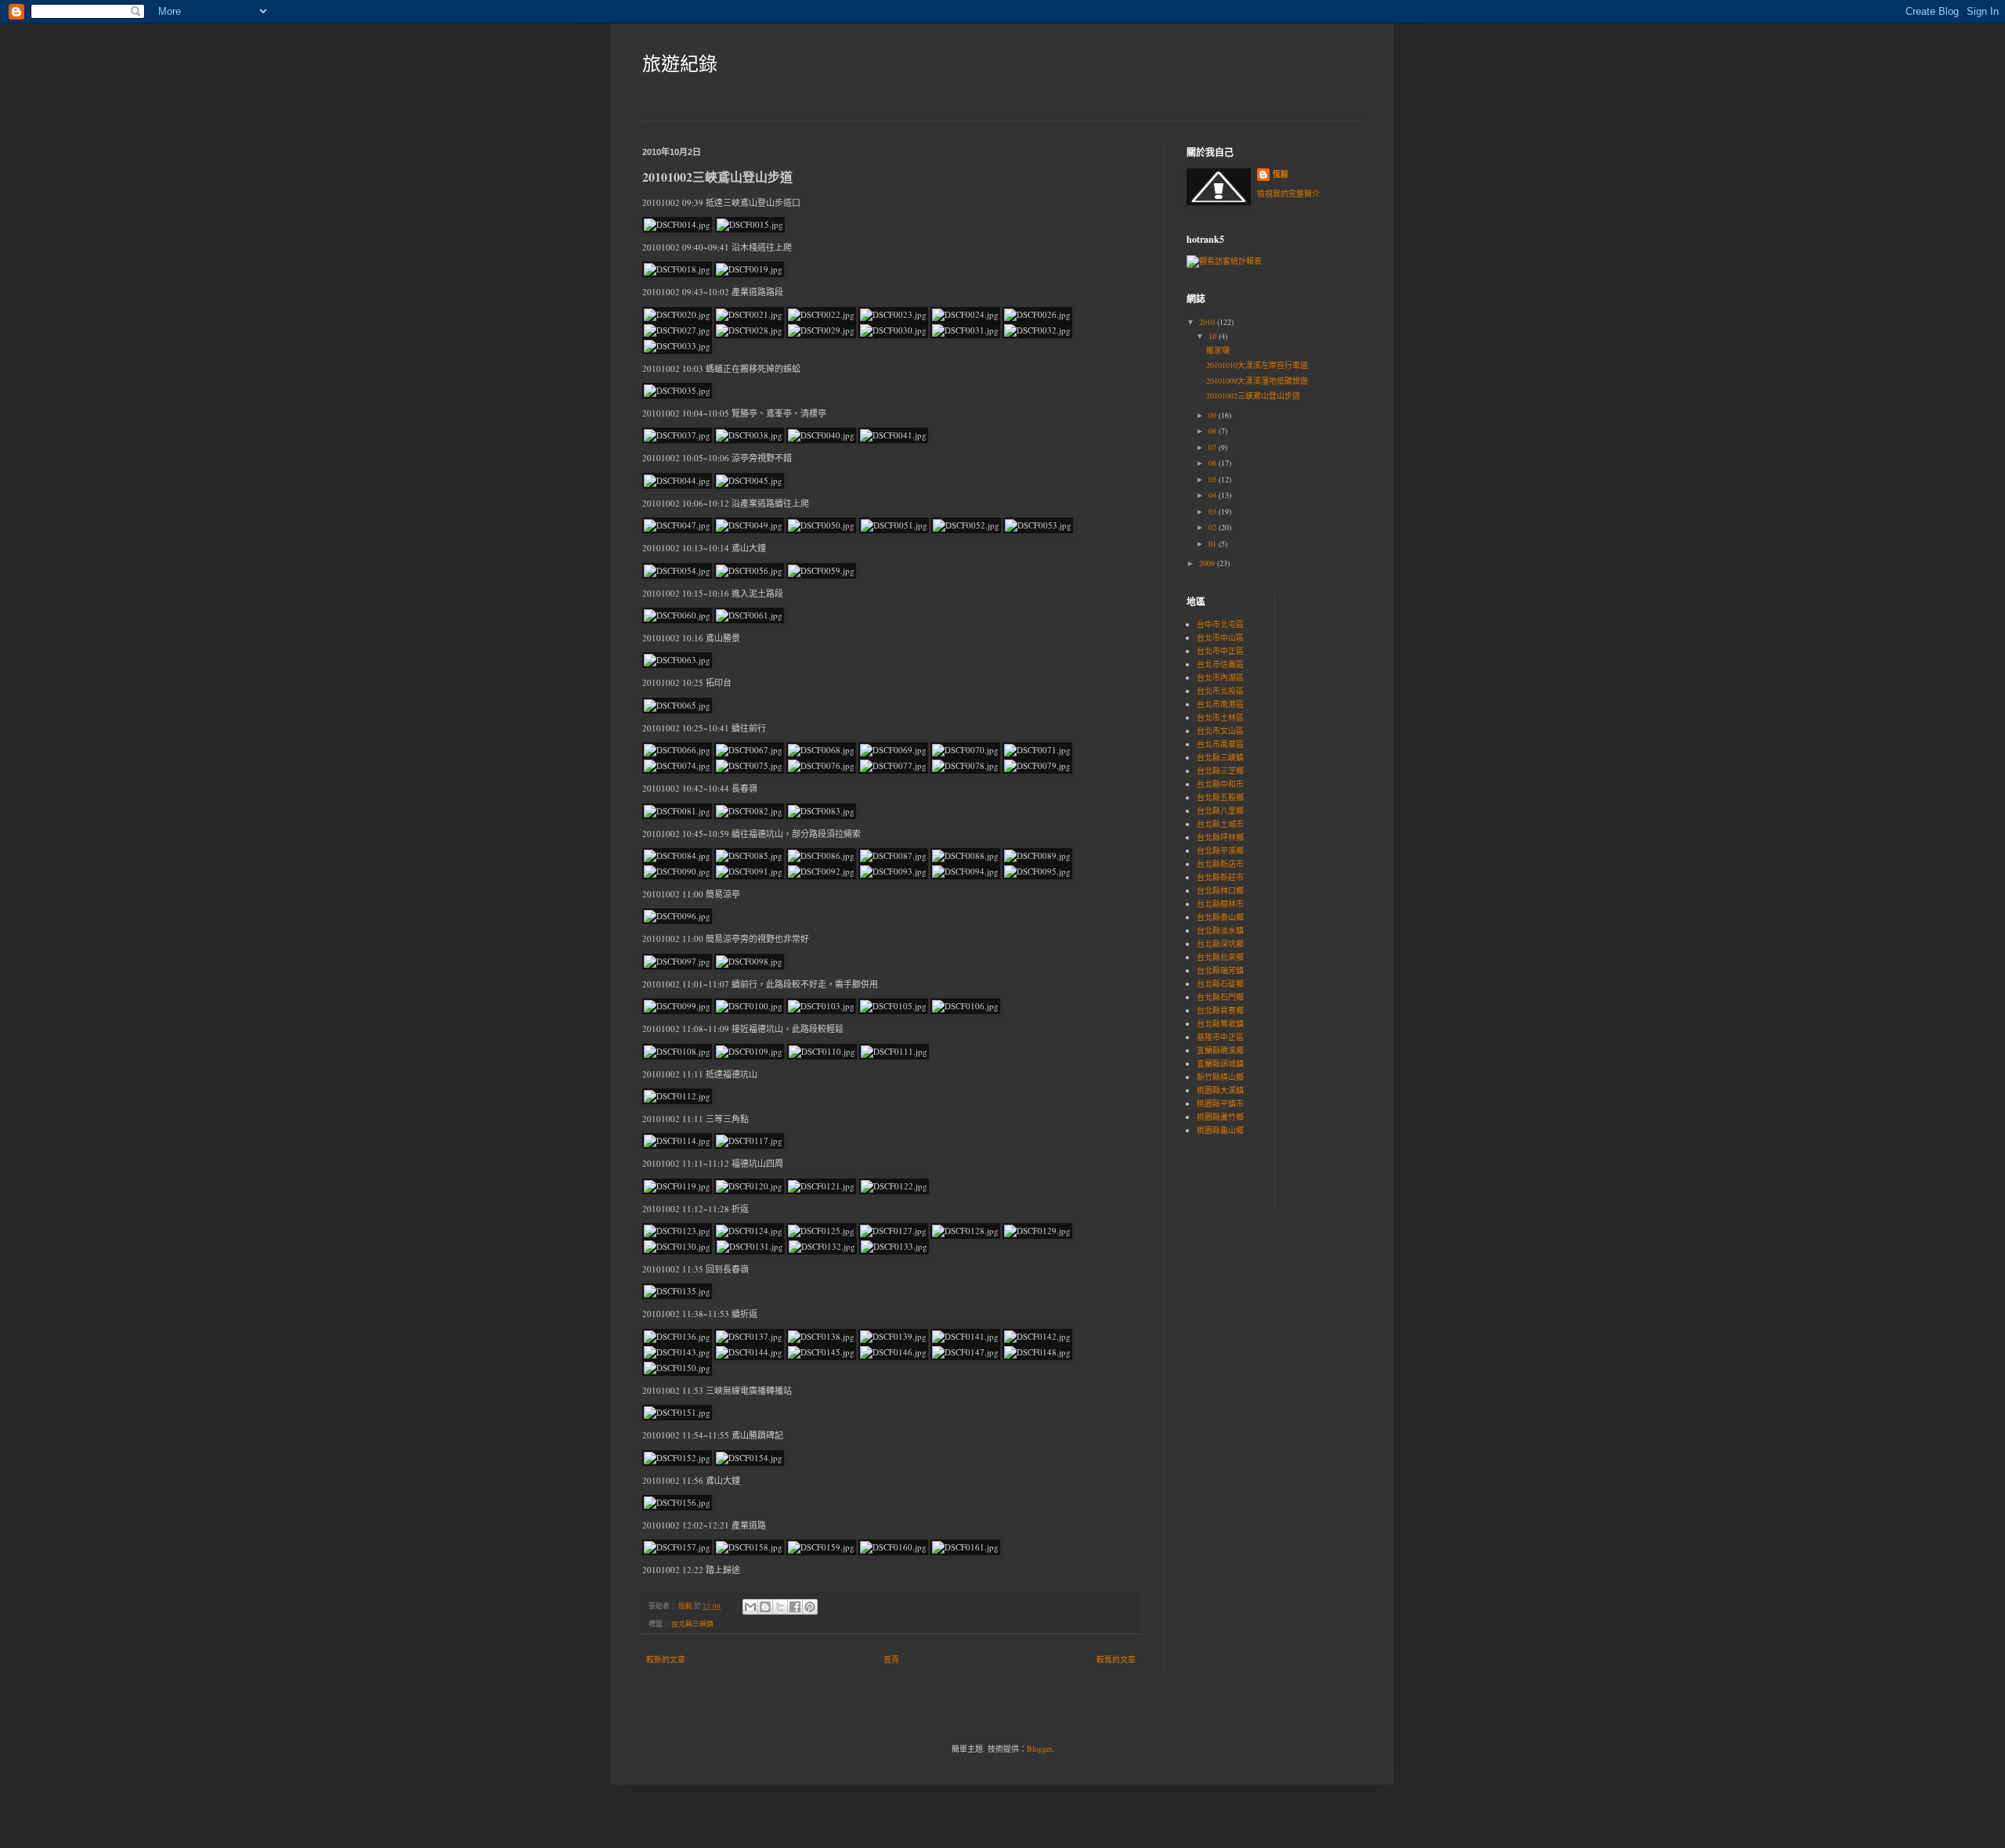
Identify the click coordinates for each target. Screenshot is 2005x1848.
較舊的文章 (1116, 1659)
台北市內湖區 (1220, 677)
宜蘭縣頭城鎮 (1220, 1063)
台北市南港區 (1220, 704)
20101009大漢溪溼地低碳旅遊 (1257, 381)
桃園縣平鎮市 (1220, 1103)
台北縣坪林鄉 (1220, 837)
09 (1214, 415)
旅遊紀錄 (680, 63)
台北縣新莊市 (1220, 877)
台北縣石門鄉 (1220, 997)
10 (1214, 336)
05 (1214, 479)
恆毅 (1281, 174)
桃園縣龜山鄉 (1220, 1130)
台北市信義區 (1220, 664)
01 (1214, 543)
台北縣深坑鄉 (1220, 944)
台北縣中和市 (1220, 784)
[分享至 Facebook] (795, 1607)
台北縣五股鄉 (1220, 797)
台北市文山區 (1220, 731)
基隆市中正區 (1220, 1037)
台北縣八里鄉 (1220, 810)
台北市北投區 (1220, 691)
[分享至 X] (780, 1607)
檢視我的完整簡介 (1288, 193)
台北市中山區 (1220, 637)
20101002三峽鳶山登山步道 (1253, 395)
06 (1214, 463)
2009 (1208, 563)
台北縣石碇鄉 (1220, 984)
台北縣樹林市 (1220, 904)
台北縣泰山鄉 (1220, 917)
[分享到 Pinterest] (810, 1607)
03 (1214, 511)
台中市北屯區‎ (1220, 624)
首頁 (891, 1659)
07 (1214, 447)
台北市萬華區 (1220, 744)
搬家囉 (1218, 350)
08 (1214, 431)
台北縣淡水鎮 (1220, 930)
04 (1214, 495)
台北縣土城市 (1220, 824)
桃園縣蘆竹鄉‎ (1220, 1117)
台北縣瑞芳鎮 (1220, 970)
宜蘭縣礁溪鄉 (1220, 1050)
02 (1214, 527)
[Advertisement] (1334, 688)
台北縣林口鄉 (1220, 890)
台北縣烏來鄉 (1220, 957)
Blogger (1039, 1749)
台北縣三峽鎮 (692, 1624)
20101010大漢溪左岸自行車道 (1257, 365)
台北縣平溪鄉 (1220, 850)
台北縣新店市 (1220, 864)
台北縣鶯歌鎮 (1220, 1023)
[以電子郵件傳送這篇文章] (750, 1607)
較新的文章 (666, 1659)
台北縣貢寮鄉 (1220, 1010)
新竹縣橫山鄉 (1220, 1077)
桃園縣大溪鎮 (1220, 1090)
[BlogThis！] (765, 1607)
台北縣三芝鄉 (1220, 771)
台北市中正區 (1220, 651)
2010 (1208, 322)
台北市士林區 (1220, 717)
